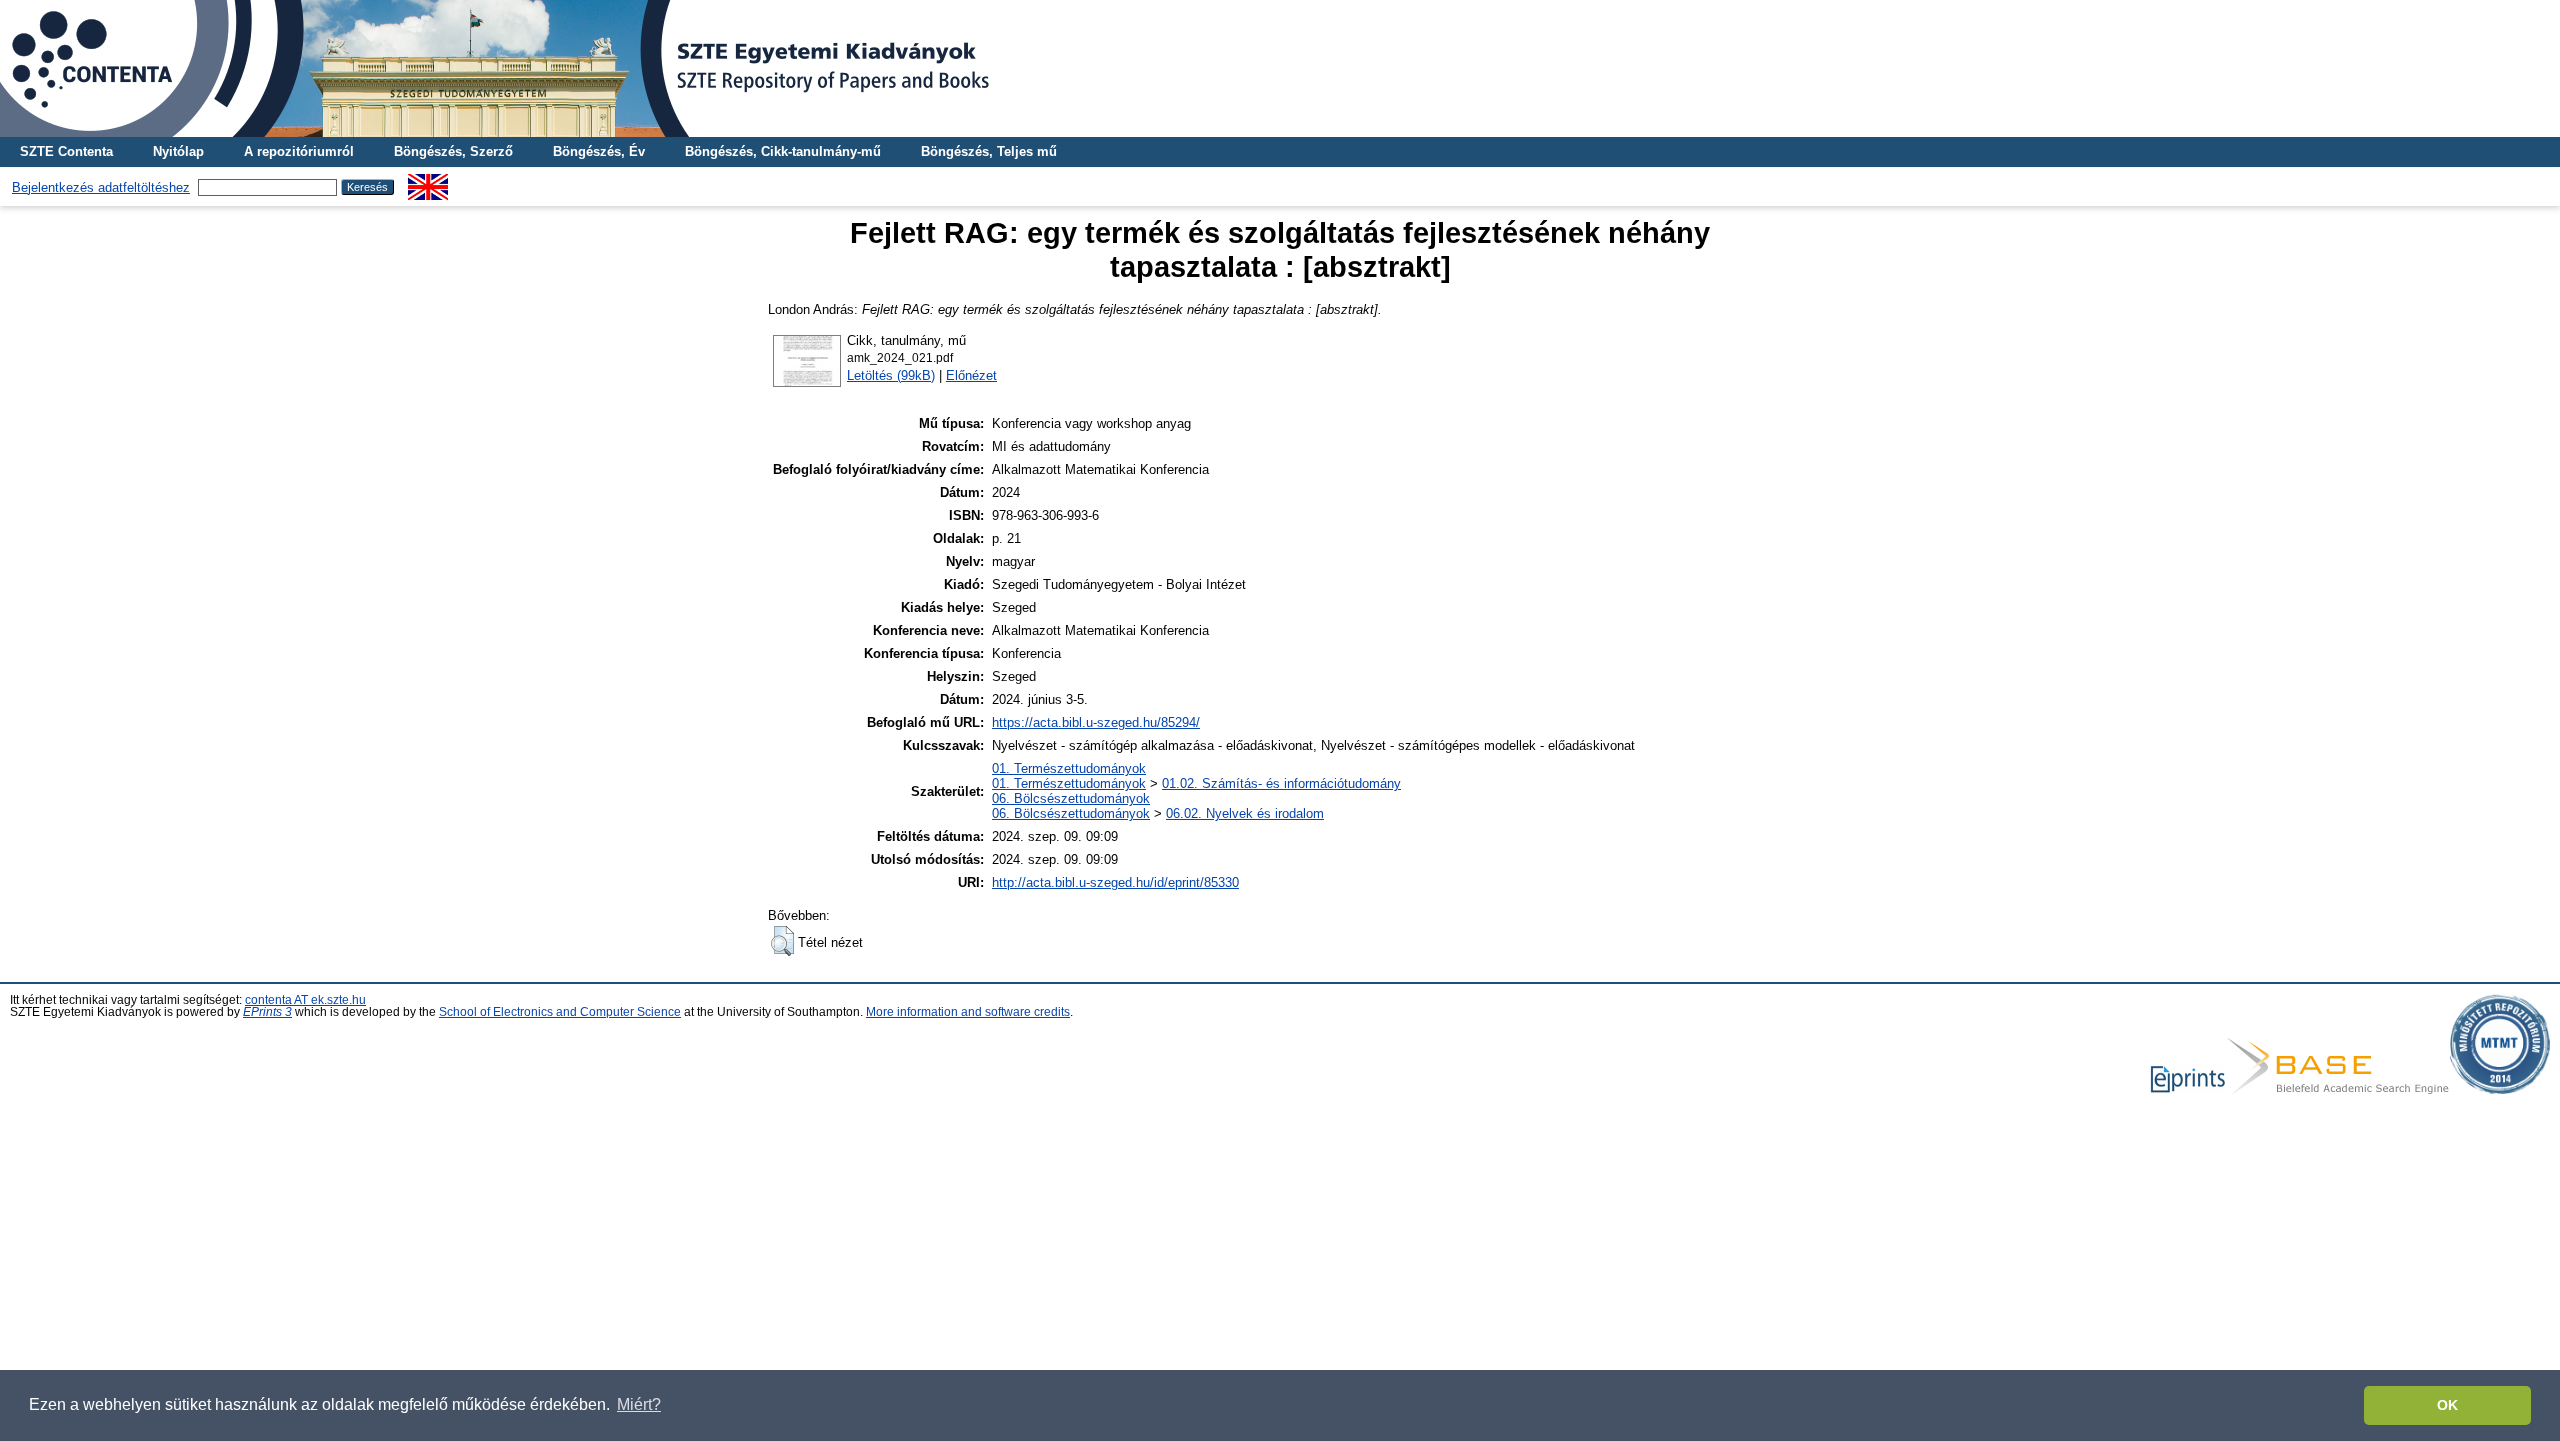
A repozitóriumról (299, 151)
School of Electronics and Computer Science (560, 1012)
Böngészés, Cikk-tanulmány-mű (783, 151)
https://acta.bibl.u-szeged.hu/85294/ (1096, 722)
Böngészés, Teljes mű (989, 151)
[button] (782, 941)
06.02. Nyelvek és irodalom (1245, 813)
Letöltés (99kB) (891, 375)
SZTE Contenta (66, 151)
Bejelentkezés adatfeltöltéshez (101, 187)
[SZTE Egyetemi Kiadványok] (1280, 68)
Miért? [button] (639, 1404)
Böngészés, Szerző (453, 151)
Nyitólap (178, 151)
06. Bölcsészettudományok (1071, 798)
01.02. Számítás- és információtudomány (1281, 783)
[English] (428, 181)
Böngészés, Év (599, 151)
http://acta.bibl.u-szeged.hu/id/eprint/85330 (1115, 882)
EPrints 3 (267, 1012)
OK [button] (2447, 1405)
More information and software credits (968, 1012)
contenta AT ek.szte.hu (305, 1000)
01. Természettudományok (1069, 768)
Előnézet (971, 375)
